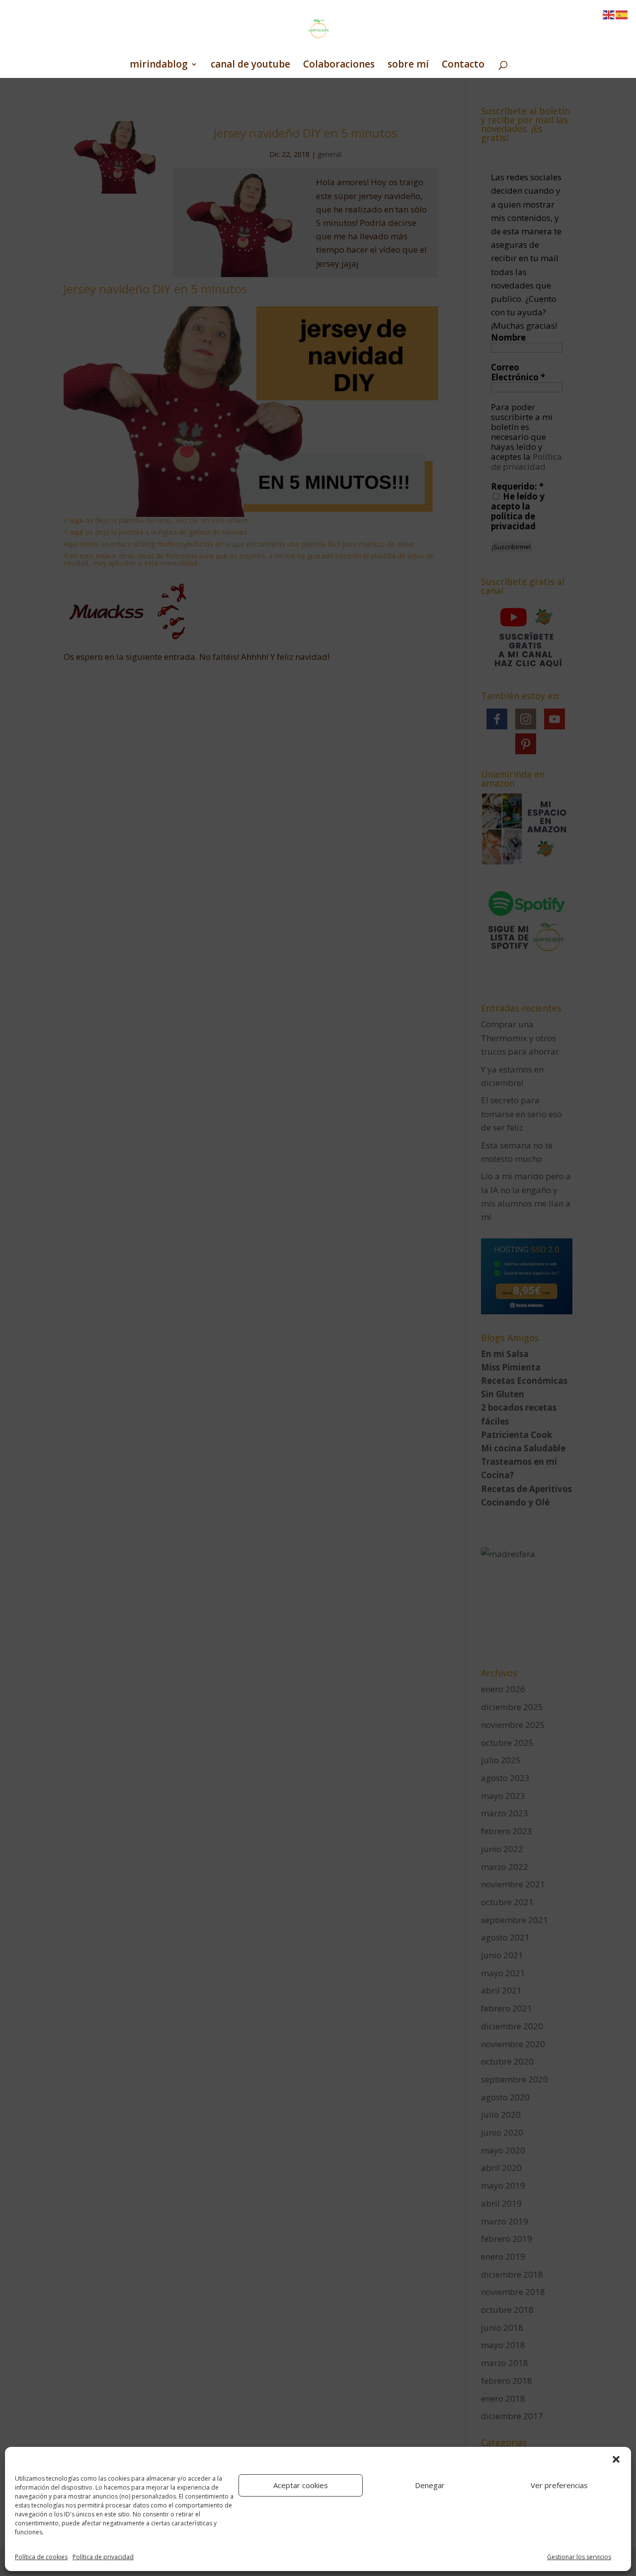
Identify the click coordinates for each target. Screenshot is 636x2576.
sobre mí (408, 66)
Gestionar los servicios (579, 2557)
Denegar (430, 2485)
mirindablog (159, 66)
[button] (616, 2459)
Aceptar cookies (301, 2485)
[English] (609, 14)
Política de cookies (41, 2557)
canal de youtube (250, 66)
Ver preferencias (559, 2485)
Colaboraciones (339, 66)
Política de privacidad (103, 2557)
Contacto (463, 66)
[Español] (622, 14)
